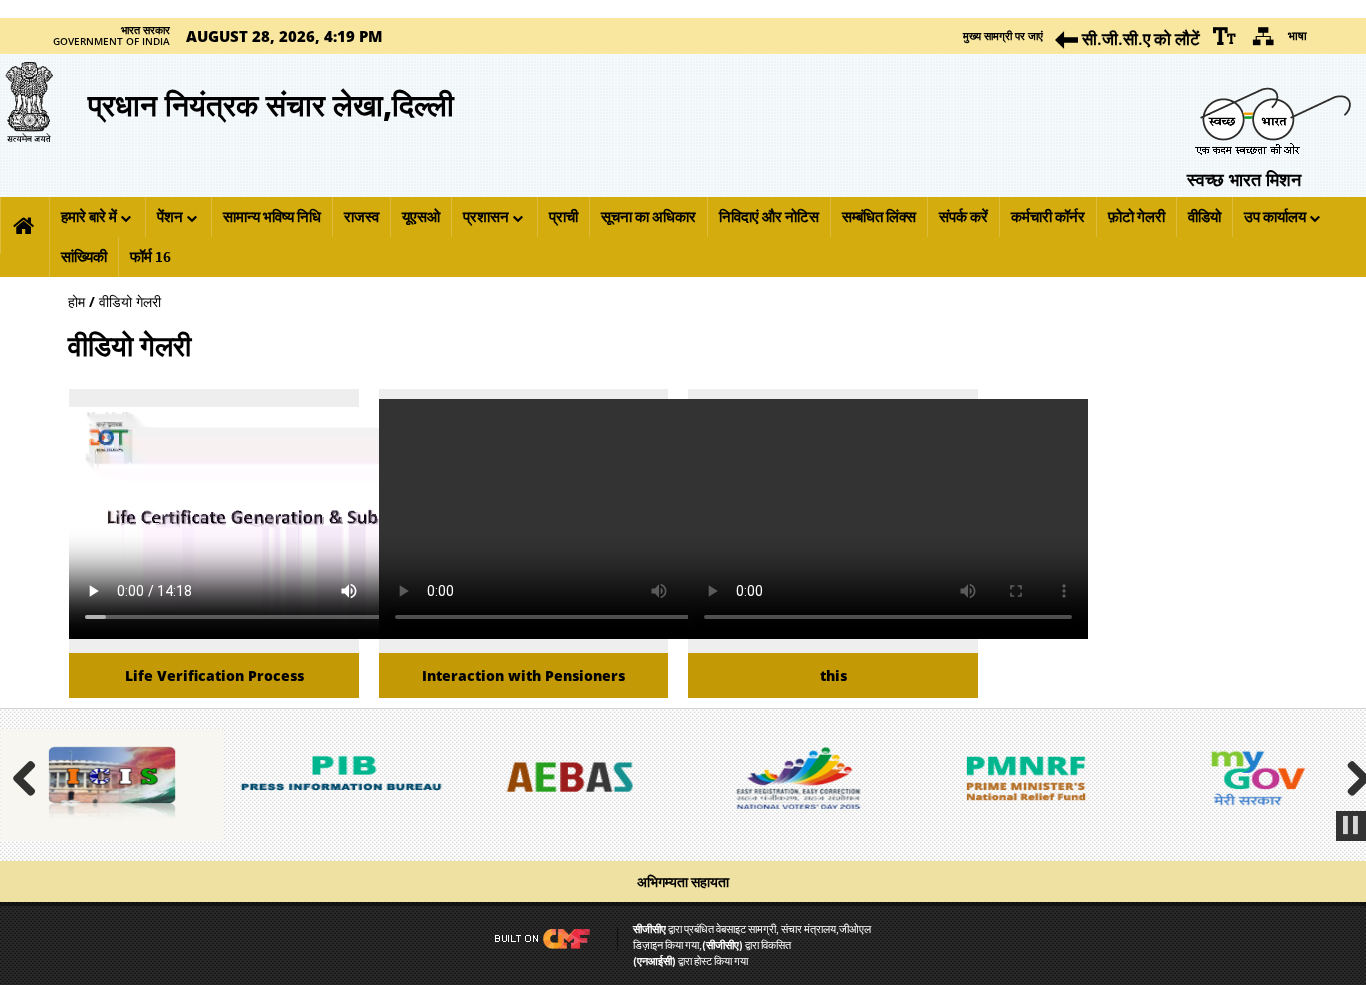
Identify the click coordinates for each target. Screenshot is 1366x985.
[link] (1225, 36)
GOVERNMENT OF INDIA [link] (111, 42)
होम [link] (76, 301)
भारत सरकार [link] (145, 30)
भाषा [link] (1297, 35)
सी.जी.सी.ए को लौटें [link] (1139, 38)
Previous (32, 776)
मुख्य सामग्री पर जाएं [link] (1003, 35)
